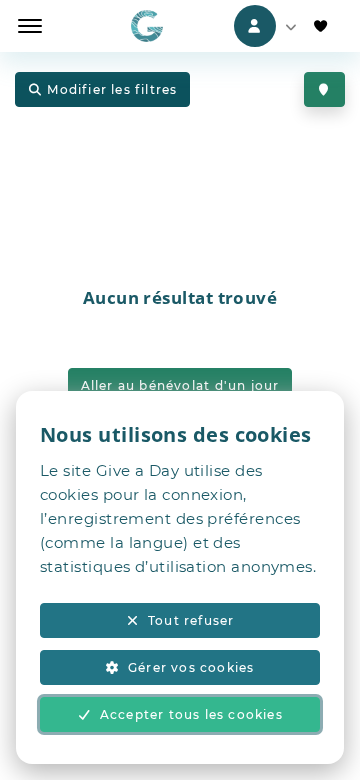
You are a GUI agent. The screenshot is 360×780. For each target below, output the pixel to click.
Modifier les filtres (112, 89)
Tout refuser (191, 620)
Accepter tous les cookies (191, 714)
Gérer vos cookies (191, 667)
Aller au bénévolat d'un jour (180, 385)
